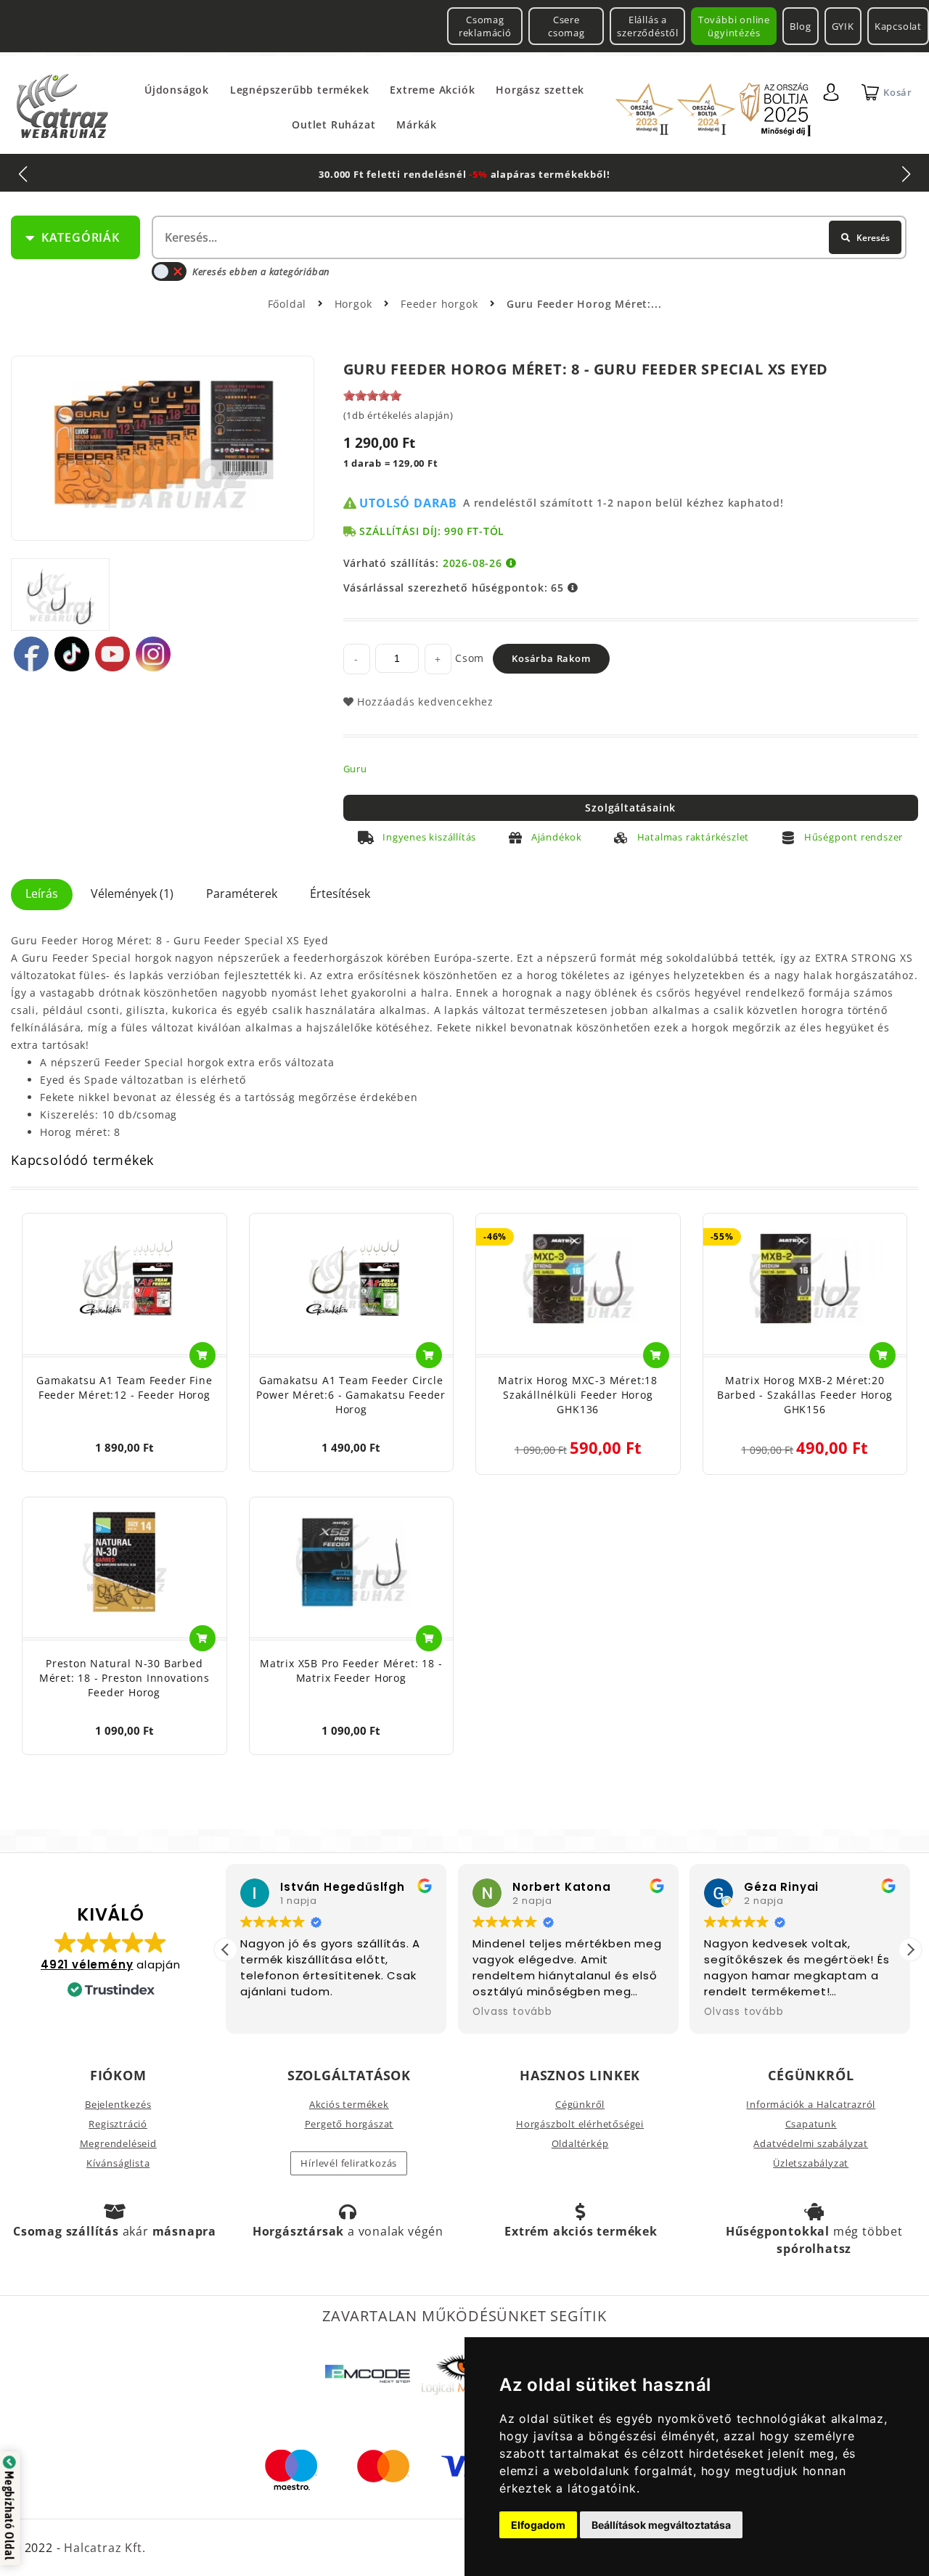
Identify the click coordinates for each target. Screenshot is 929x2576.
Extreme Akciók (432, 90)
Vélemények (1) (132, 894)
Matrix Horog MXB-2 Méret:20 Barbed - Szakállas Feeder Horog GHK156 (805, 1395)
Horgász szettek (540, 90)
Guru (355, 769)
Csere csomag (566, 26)
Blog (800, 26)
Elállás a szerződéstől (648, 26)
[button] (910, 1950)
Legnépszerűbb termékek (300, 90)
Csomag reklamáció (485, 26)
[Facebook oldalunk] (31, 654)
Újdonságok (177, 90)
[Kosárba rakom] (202, 1355)
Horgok (355, 304)
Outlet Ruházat (333, 124)
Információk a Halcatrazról (811, 2104)
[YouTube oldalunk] (112, 654)
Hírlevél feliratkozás (349, 2163)
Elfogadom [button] (538, 2525)
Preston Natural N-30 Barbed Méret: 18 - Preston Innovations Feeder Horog (124, 1678)
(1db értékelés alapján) (398, 415)
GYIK (843, 26)
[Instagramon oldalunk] (153, 654)
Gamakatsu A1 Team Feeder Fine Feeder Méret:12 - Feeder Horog (124, 1387)
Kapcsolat (898, 26)
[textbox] (528, 237)
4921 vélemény (87, 1964)
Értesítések (340, 894)
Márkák (417, 124)
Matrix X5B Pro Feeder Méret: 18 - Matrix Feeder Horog (351, 1671)
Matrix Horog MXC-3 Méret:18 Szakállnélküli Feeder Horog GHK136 (578, 1395)
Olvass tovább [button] (512, 2012)
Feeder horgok (441, 304)
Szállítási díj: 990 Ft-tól (432, 531)
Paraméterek (242, 894)
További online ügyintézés (734, 26)
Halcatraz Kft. (103, 2548)
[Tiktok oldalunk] (72, 654)
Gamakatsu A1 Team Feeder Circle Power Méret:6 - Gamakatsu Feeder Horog (351, 1395)
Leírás (42, 894)
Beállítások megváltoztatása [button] (661, 2525)
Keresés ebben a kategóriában (261, 271)
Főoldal (287, 304)
